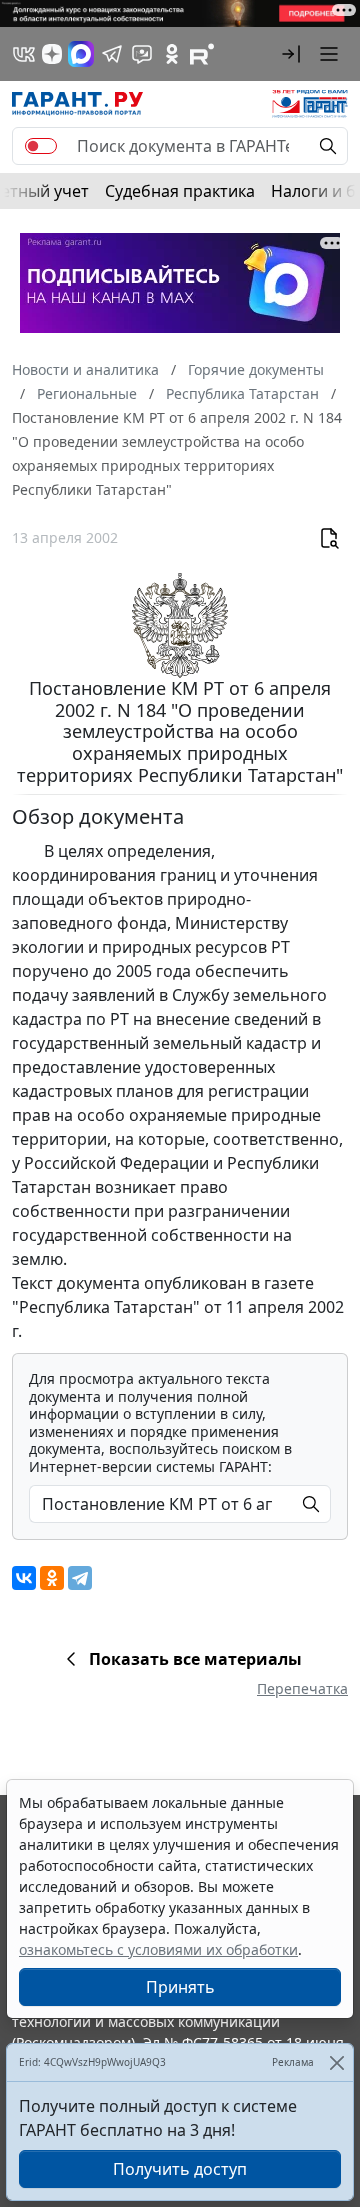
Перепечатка (302, 1688)
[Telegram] (80, 1578)
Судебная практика (180, 191)
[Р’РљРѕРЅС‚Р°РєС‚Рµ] (24, 1578)
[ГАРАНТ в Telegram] (112, 54)
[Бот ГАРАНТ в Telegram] (142, 54)
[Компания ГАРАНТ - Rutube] (202, 54)
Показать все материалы (195, 1659)
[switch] (41, 146)
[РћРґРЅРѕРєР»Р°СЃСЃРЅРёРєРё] (52, 1578)
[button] (291, 54)
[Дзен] (52, 54)
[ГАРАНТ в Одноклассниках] (172, 54)
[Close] (336, 2062)
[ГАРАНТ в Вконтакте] (24, 54)
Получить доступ (180, 2169)
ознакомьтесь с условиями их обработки (158, 1949)
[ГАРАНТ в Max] (81, 54)
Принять (180, 1987)
